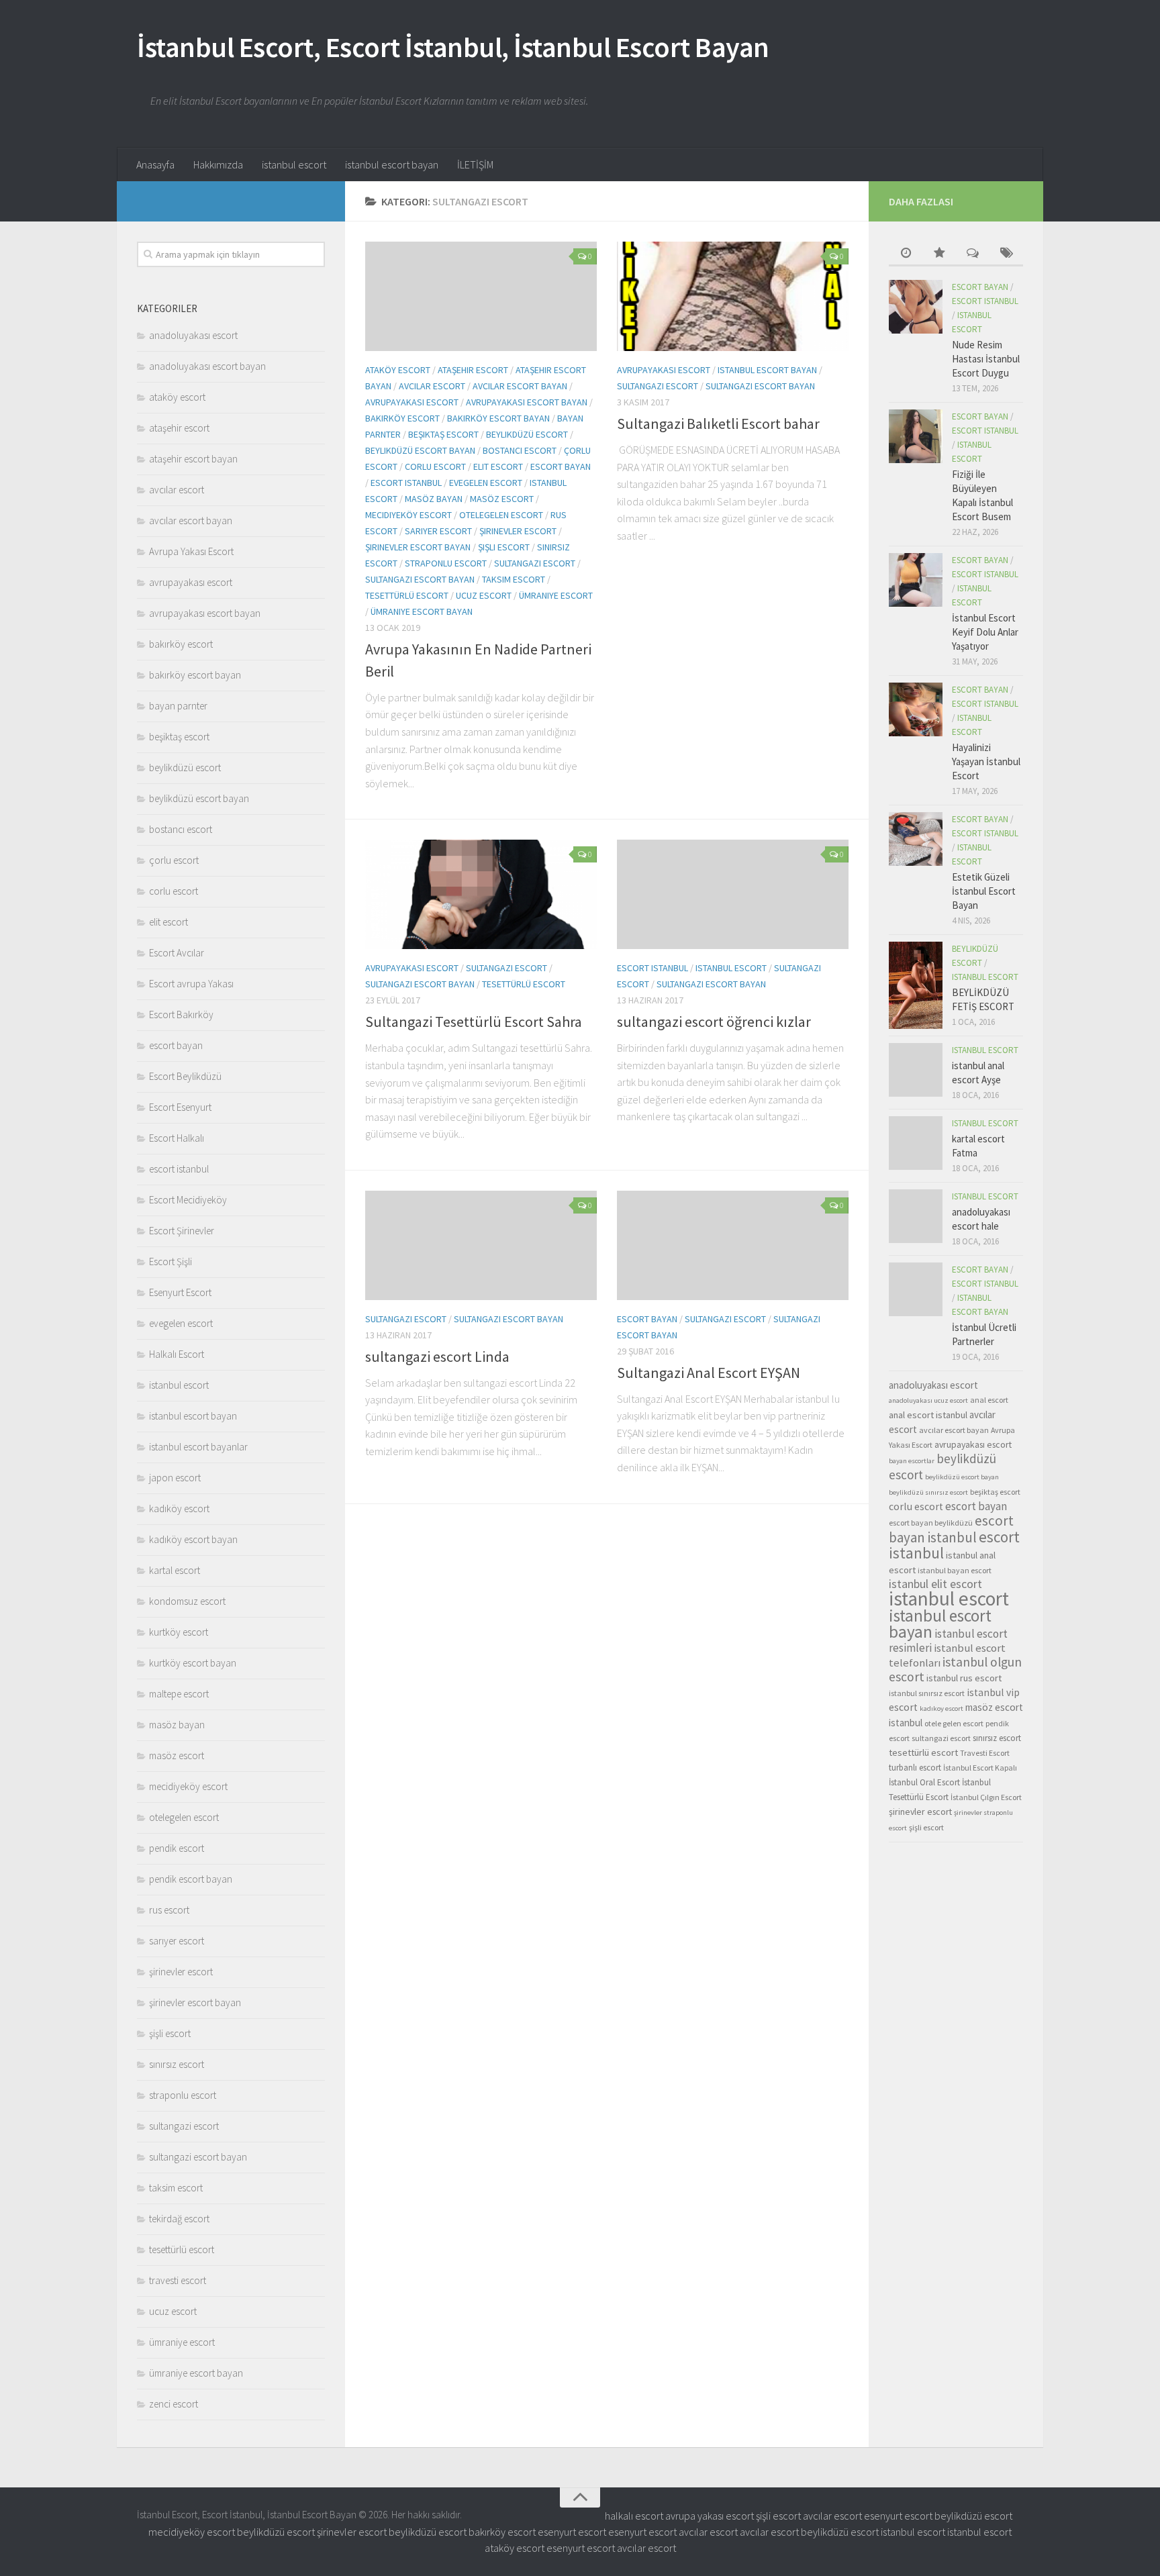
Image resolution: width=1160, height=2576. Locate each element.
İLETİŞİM (475, 164)
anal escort (989, 1400)
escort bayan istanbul (951, 1529)
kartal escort (175, 1570)
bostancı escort (520, 450)
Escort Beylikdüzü (185, 1076)
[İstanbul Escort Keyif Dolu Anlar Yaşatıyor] (916, 580)
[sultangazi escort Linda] (481, 1245)
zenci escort (174, 2404)
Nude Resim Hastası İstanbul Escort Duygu (986, 359)
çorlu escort (174, 860)
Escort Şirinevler (182, 1231)
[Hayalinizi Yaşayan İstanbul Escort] (916, 709)
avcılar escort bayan (520, 386)
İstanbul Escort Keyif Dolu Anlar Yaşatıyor (985, 632)
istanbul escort (294, 164)
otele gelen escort (954, 1723)
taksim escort (514, 579)
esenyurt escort (898, 2516)
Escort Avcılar (177, 953)
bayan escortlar (912, 1461)
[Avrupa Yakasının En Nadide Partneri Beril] (481, 296)
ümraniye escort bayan (422, 611)
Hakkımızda (218, 164)
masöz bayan (434, 499)
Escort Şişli (171, 1261)
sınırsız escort (177, 2064)
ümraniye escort (556, 595)
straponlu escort (446, 563)
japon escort (175, 1478)
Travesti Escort (985, 1753)
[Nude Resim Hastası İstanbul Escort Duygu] (916, 307)
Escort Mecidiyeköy (188, 1200)
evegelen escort (486, 483)
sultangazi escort (535, 563)
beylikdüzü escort (527, 434)
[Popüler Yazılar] (939, 254)
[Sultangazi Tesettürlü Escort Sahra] (481, 894)
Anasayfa (155, 164)
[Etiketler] (1006, 254)
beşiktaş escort (443, 434)
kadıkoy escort (941, 1708)
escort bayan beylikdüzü (931, 1523)
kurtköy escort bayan (193, 1663)
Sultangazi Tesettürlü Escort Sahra (474, 1022)
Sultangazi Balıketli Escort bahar (718, 424)
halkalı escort (634, 2516)
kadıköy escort (179, 1508)
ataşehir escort (473, 370)
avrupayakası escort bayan (527, 402)
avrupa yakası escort (710, 2516)
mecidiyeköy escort (408, 515)
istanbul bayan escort (955, 1570)
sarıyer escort (438, 531)
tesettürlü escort (407, 595)
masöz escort (502, 499)
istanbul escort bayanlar (198, 1447)
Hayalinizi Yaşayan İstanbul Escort (986, 761)
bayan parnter (178, 706)
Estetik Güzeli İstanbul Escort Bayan (984, 891)
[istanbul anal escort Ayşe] (916, 1070)
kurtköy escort (179, 1632)
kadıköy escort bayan (193, 1539)
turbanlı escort (915, 1768)
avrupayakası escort (412, 402)
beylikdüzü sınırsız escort (928, 1492)
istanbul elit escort (935, 1584)
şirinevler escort (518, 531)
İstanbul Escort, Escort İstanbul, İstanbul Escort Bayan (453, 47)
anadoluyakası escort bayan (207, 366)
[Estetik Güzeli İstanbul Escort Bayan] (916, 839)
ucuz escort (484, 595)
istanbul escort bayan (392, 164)
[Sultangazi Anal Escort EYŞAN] (733, 1245)
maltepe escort (179, 1694)
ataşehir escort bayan (193, 459)
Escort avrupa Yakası (191, 984)
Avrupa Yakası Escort (191, 551)
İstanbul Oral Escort (924, 1782)
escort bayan (561, 466)
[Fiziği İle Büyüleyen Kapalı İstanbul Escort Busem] (916, 436)
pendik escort (177, 1848)
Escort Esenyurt (180, 1107)
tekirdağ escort (179, 2219)
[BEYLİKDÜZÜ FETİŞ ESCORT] (916, 985)
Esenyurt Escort (180, 1292)
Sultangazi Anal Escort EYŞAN (709, 1373)
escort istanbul (406, 483)
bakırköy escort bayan (498, 418)
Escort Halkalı (177, 1138)
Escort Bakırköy (181, 1014)
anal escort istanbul (928, 1415)
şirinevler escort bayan (418, 547)
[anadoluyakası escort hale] (916, 1216)
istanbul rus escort (964, 1678)
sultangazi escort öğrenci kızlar (714, 1022)
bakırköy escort (402, 418)
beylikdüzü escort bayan (420, 450)
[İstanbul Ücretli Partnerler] (916, 1289)
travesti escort (178, 2280)
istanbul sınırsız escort (927, 1693)
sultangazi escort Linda (437, 1356)
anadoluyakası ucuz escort (928, 1400)
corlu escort (435, 466)
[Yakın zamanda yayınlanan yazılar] (906, 254)
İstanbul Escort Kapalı (980, 1768)
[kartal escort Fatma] (916, 1143)
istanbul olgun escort (955, 1669)
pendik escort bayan (191, 1879)
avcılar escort (432, 386)
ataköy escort (398, 370)
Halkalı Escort (177, 1354)
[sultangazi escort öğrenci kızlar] (733, 894)
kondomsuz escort (187, 1601)
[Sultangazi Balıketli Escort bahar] (733, 296)
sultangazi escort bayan (420, 579)
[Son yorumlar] (973, 254)
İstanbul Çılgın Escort (986, 1797)
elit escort (498, 466)
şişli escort (504, 547)
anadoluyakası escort (193, 335)
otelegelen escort (501, 515)
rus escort (169, 1910)
